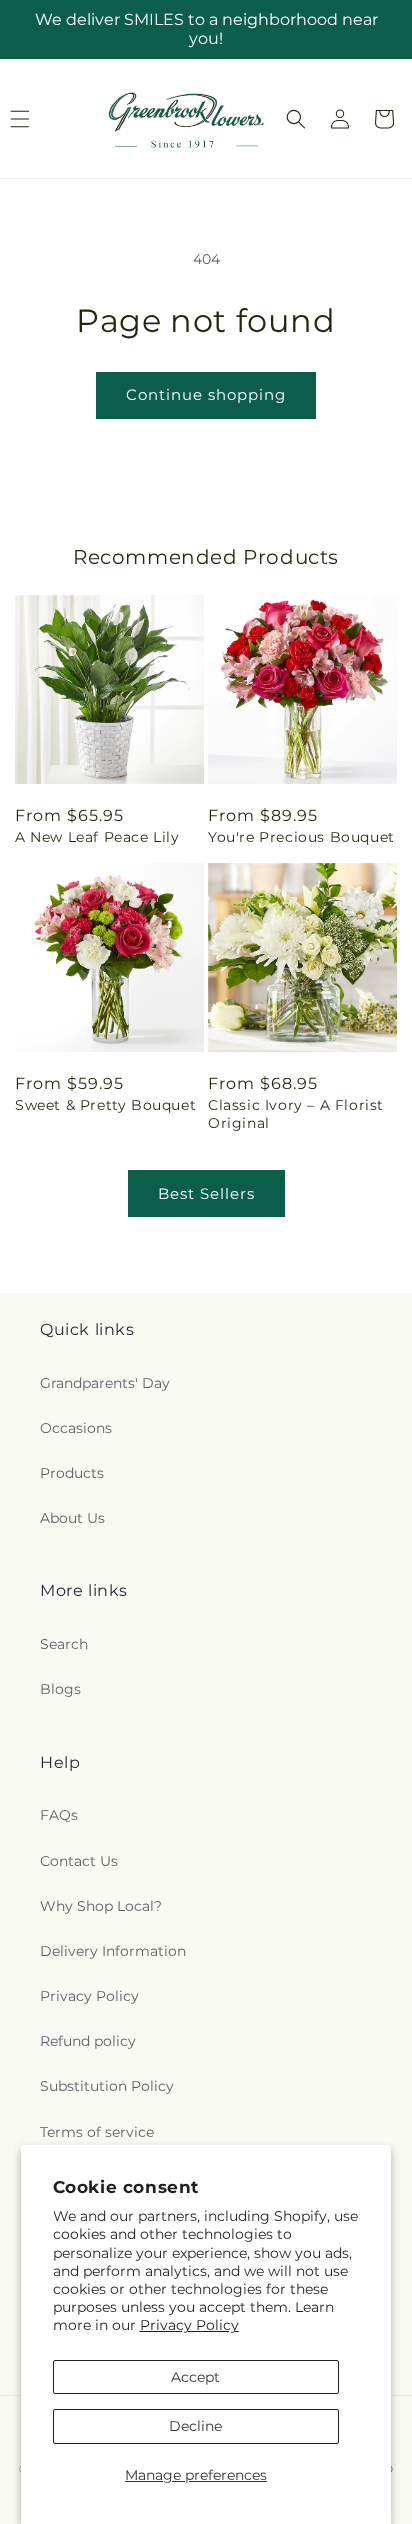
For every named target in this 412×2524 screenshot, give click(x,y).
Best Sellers (206, 1193)
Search (64, 1644)
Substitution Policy (107, 2086)
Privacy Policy (189, 2325)
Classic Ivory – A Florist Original (296, 1114)
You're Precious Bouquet (301, 837)
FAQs (59, 1815)
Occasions (76, 1428)
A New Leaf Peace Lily (97, 837)
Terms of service (97, 2132)
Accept (195, 2377)
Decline (195, 2426)
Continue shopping (206, 394)
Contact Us (79, 1861)
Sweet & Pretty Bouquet (105, 1105)
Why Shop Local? (101, 1906)
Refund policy (88, 2041)
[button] (296, 119)
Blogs (60, 1689)
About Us (72, 1518)
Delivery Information (113, 1951)
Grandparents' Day (105, 1383)
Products (72, 1473)
